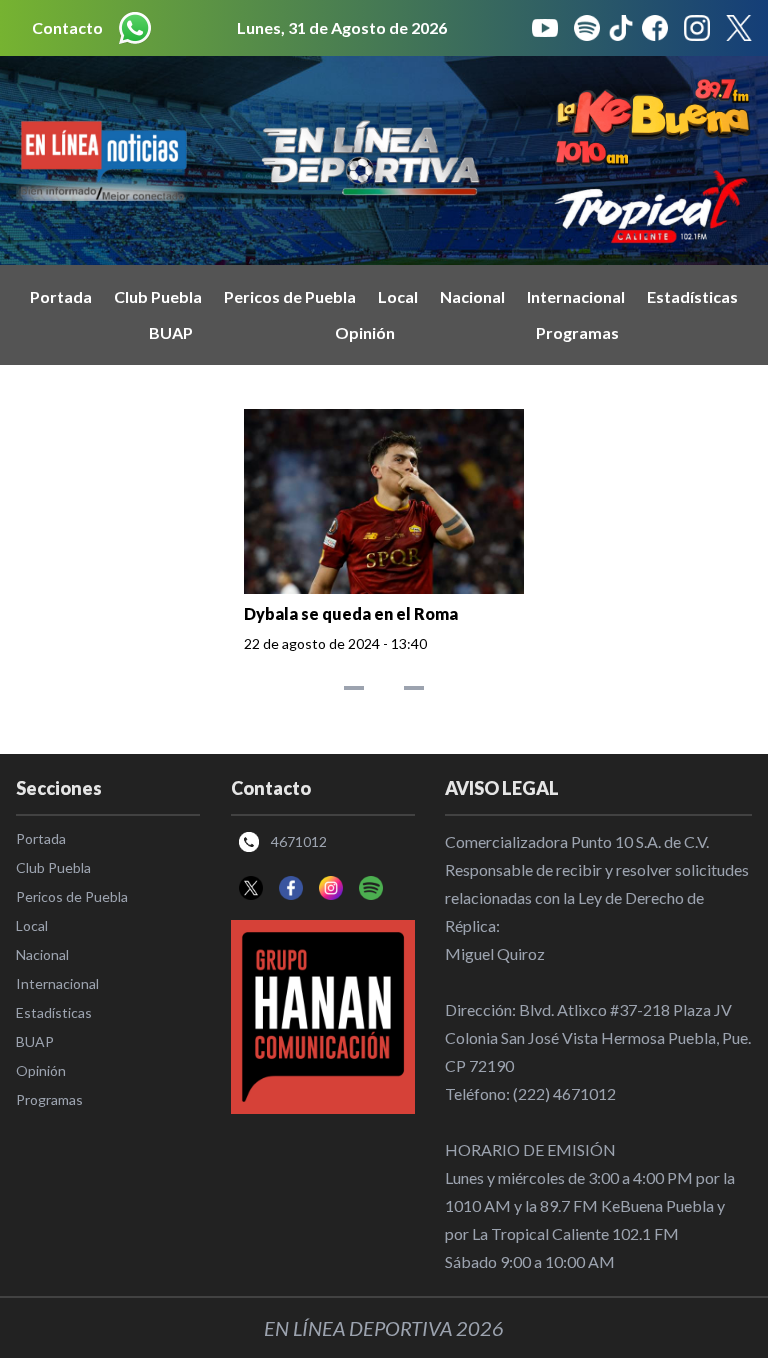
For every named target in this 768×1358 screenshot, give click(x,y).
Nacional (472, 296)
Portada (61, 296)
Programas (577, 332)
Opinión (365, 332)
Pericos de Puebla (290, 296)
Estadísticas (692, 296)
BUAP (171, 332)
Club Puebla (158, 296)
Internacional (576, 296)
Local (398, 296)
